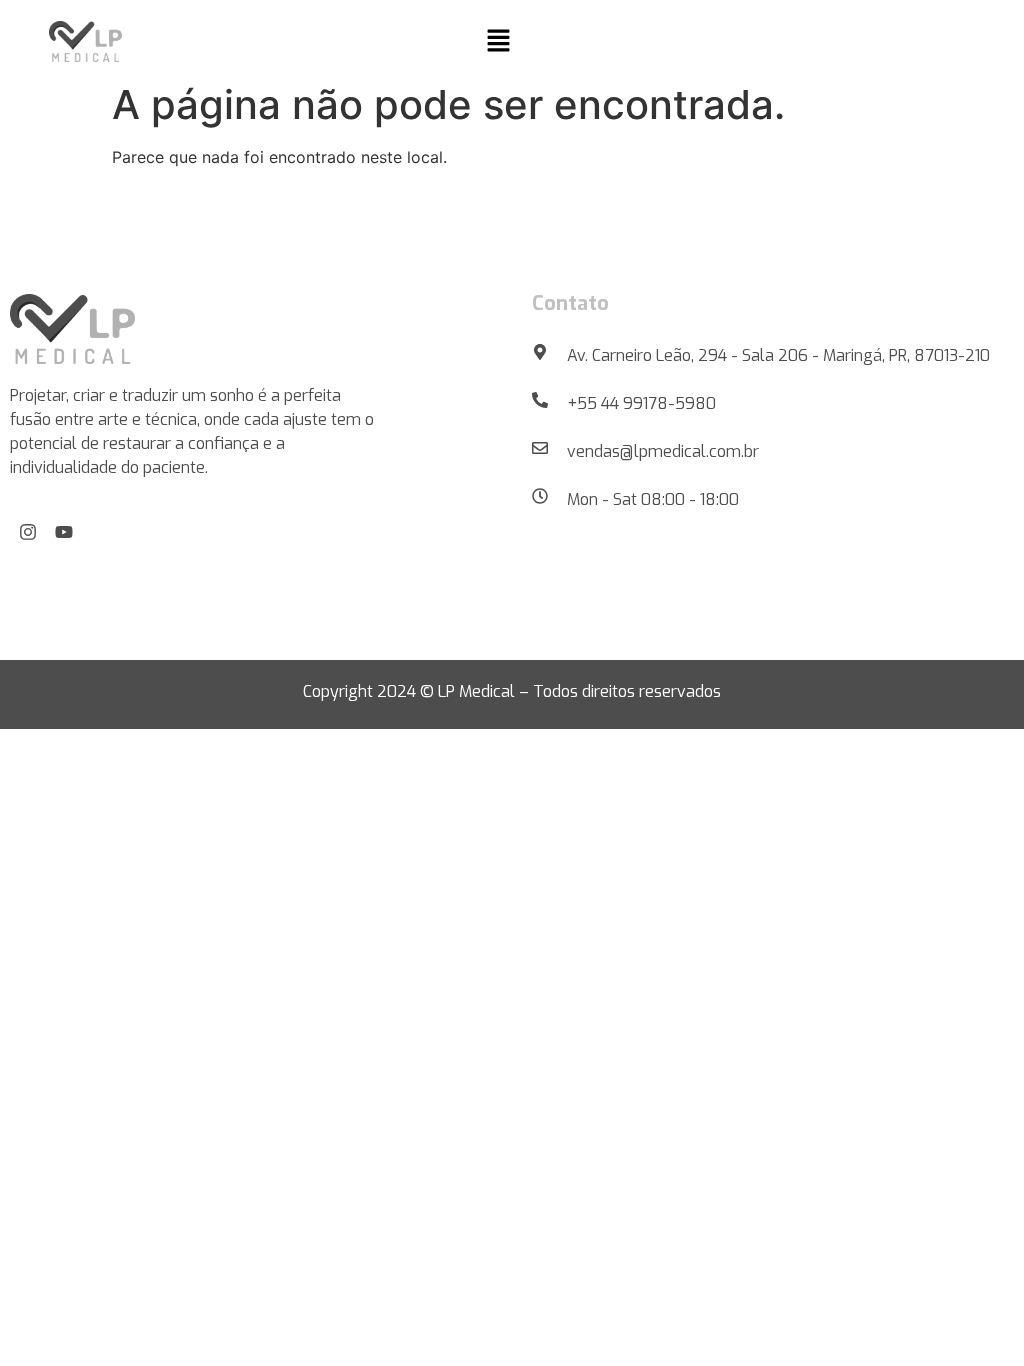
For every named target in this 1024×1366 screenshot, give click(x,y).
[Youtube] (64, 532)
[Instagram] (28, 532)
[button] (498, 41)
